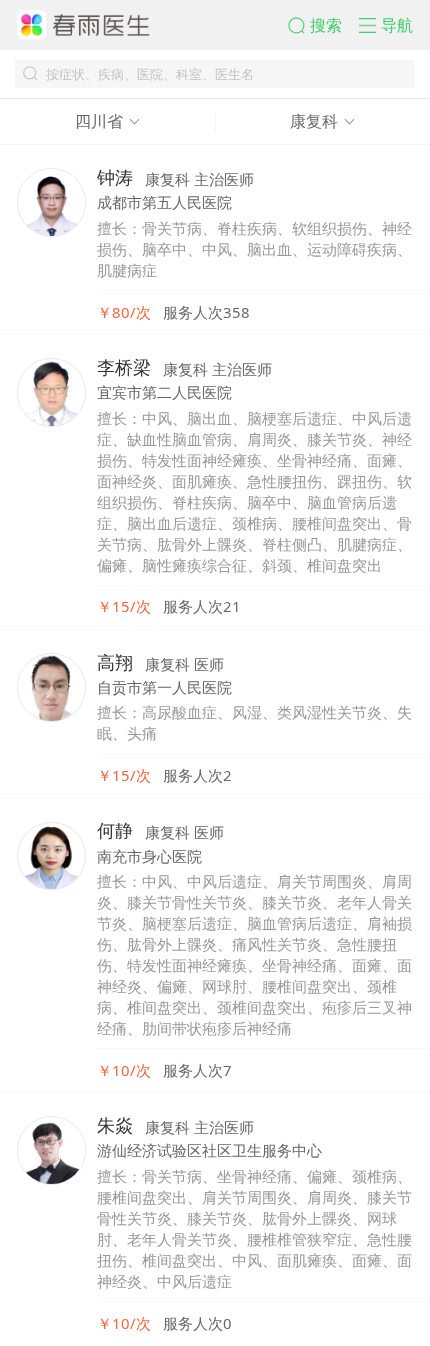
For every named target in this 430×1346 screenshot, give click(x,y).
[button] (323, 25)
